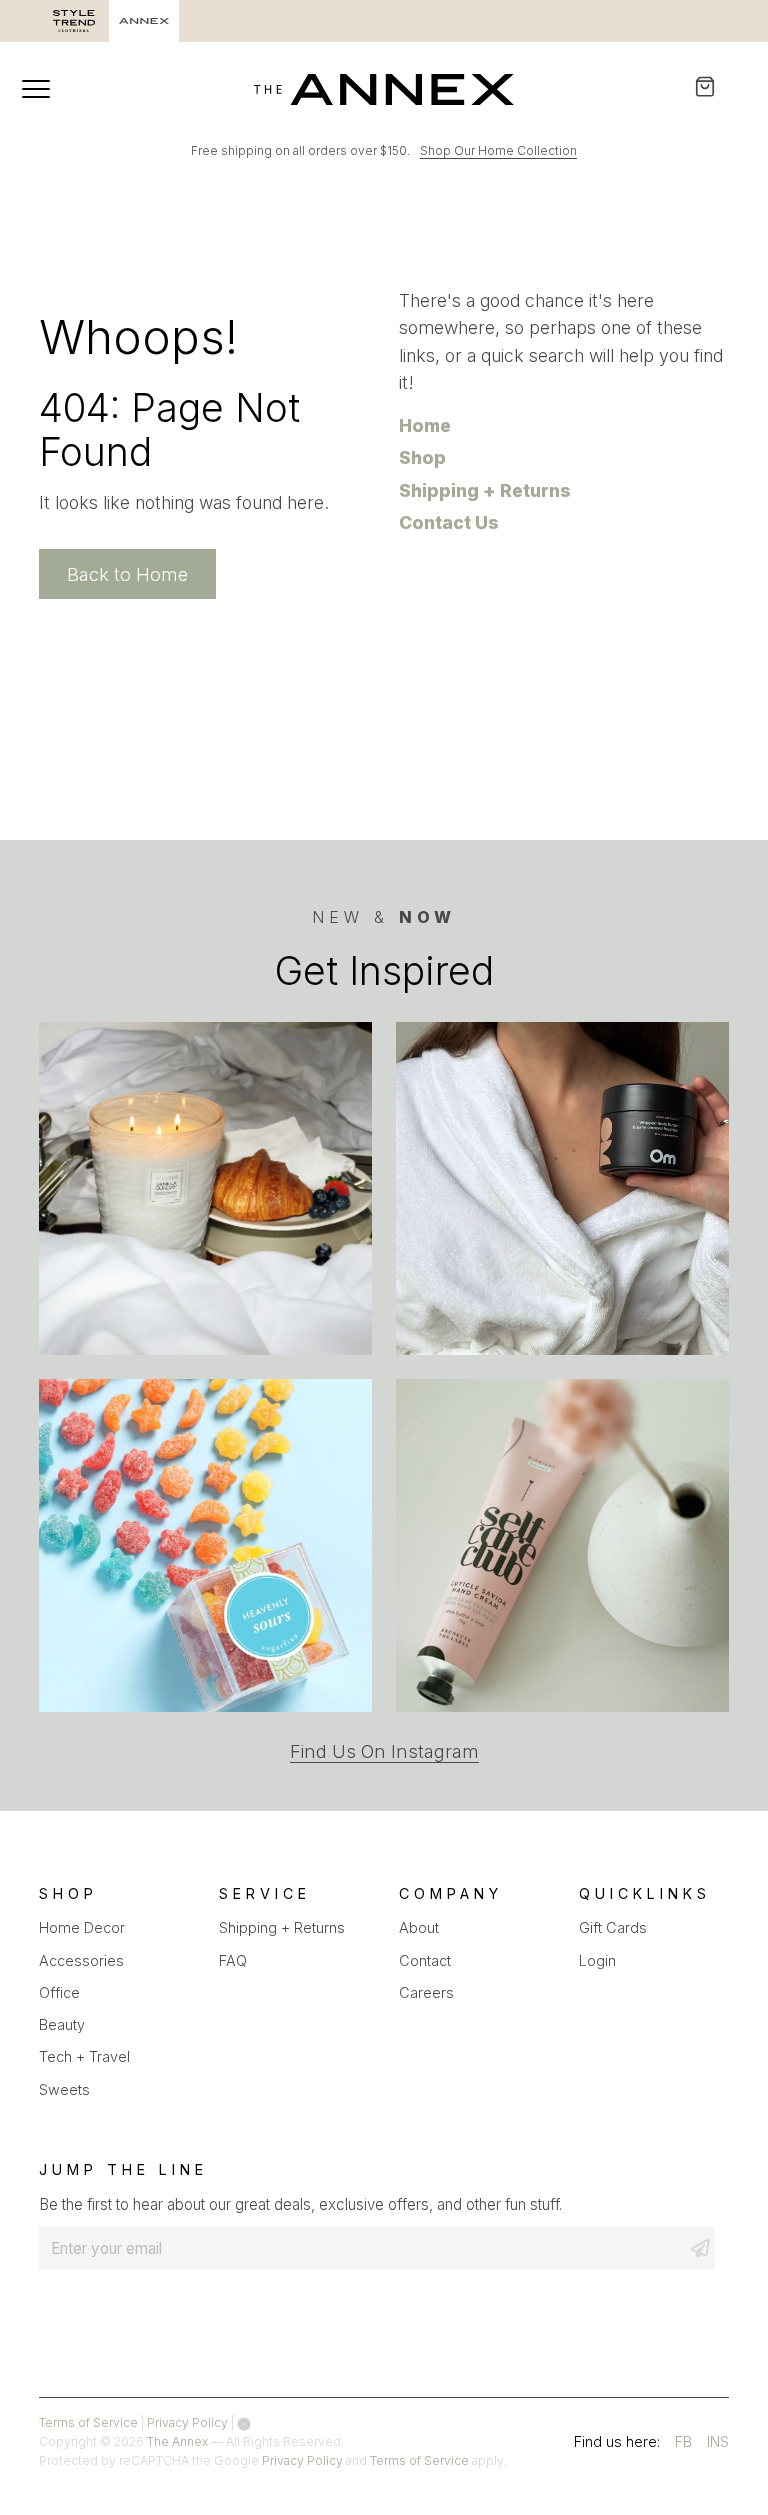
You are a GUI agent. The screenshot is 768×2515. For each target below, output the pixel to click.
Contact (425, 1960)
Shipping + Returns (485, 490)
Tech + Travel (84, 2056)
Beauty (62, 2024)
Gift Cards (613, 1927)
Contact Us (449, 522)
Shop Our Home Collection (498, 150)
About (419, 1927)
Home (425, 425)
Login (597, 1960)
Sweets (64, 2089)
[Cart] (718, 86)
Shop (422, 457)
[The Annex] (384, 89)
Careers (426, 1992)
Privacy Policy (187, 2422)
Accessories (81, 1960)
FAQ (233, 1960)
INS (718, 2444)
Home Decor (82, 1927)
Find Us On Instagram (384, 1751)
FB (683, 2444)
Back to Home (127, 574)
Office (59, 1992)
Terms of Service (88, 2422)
